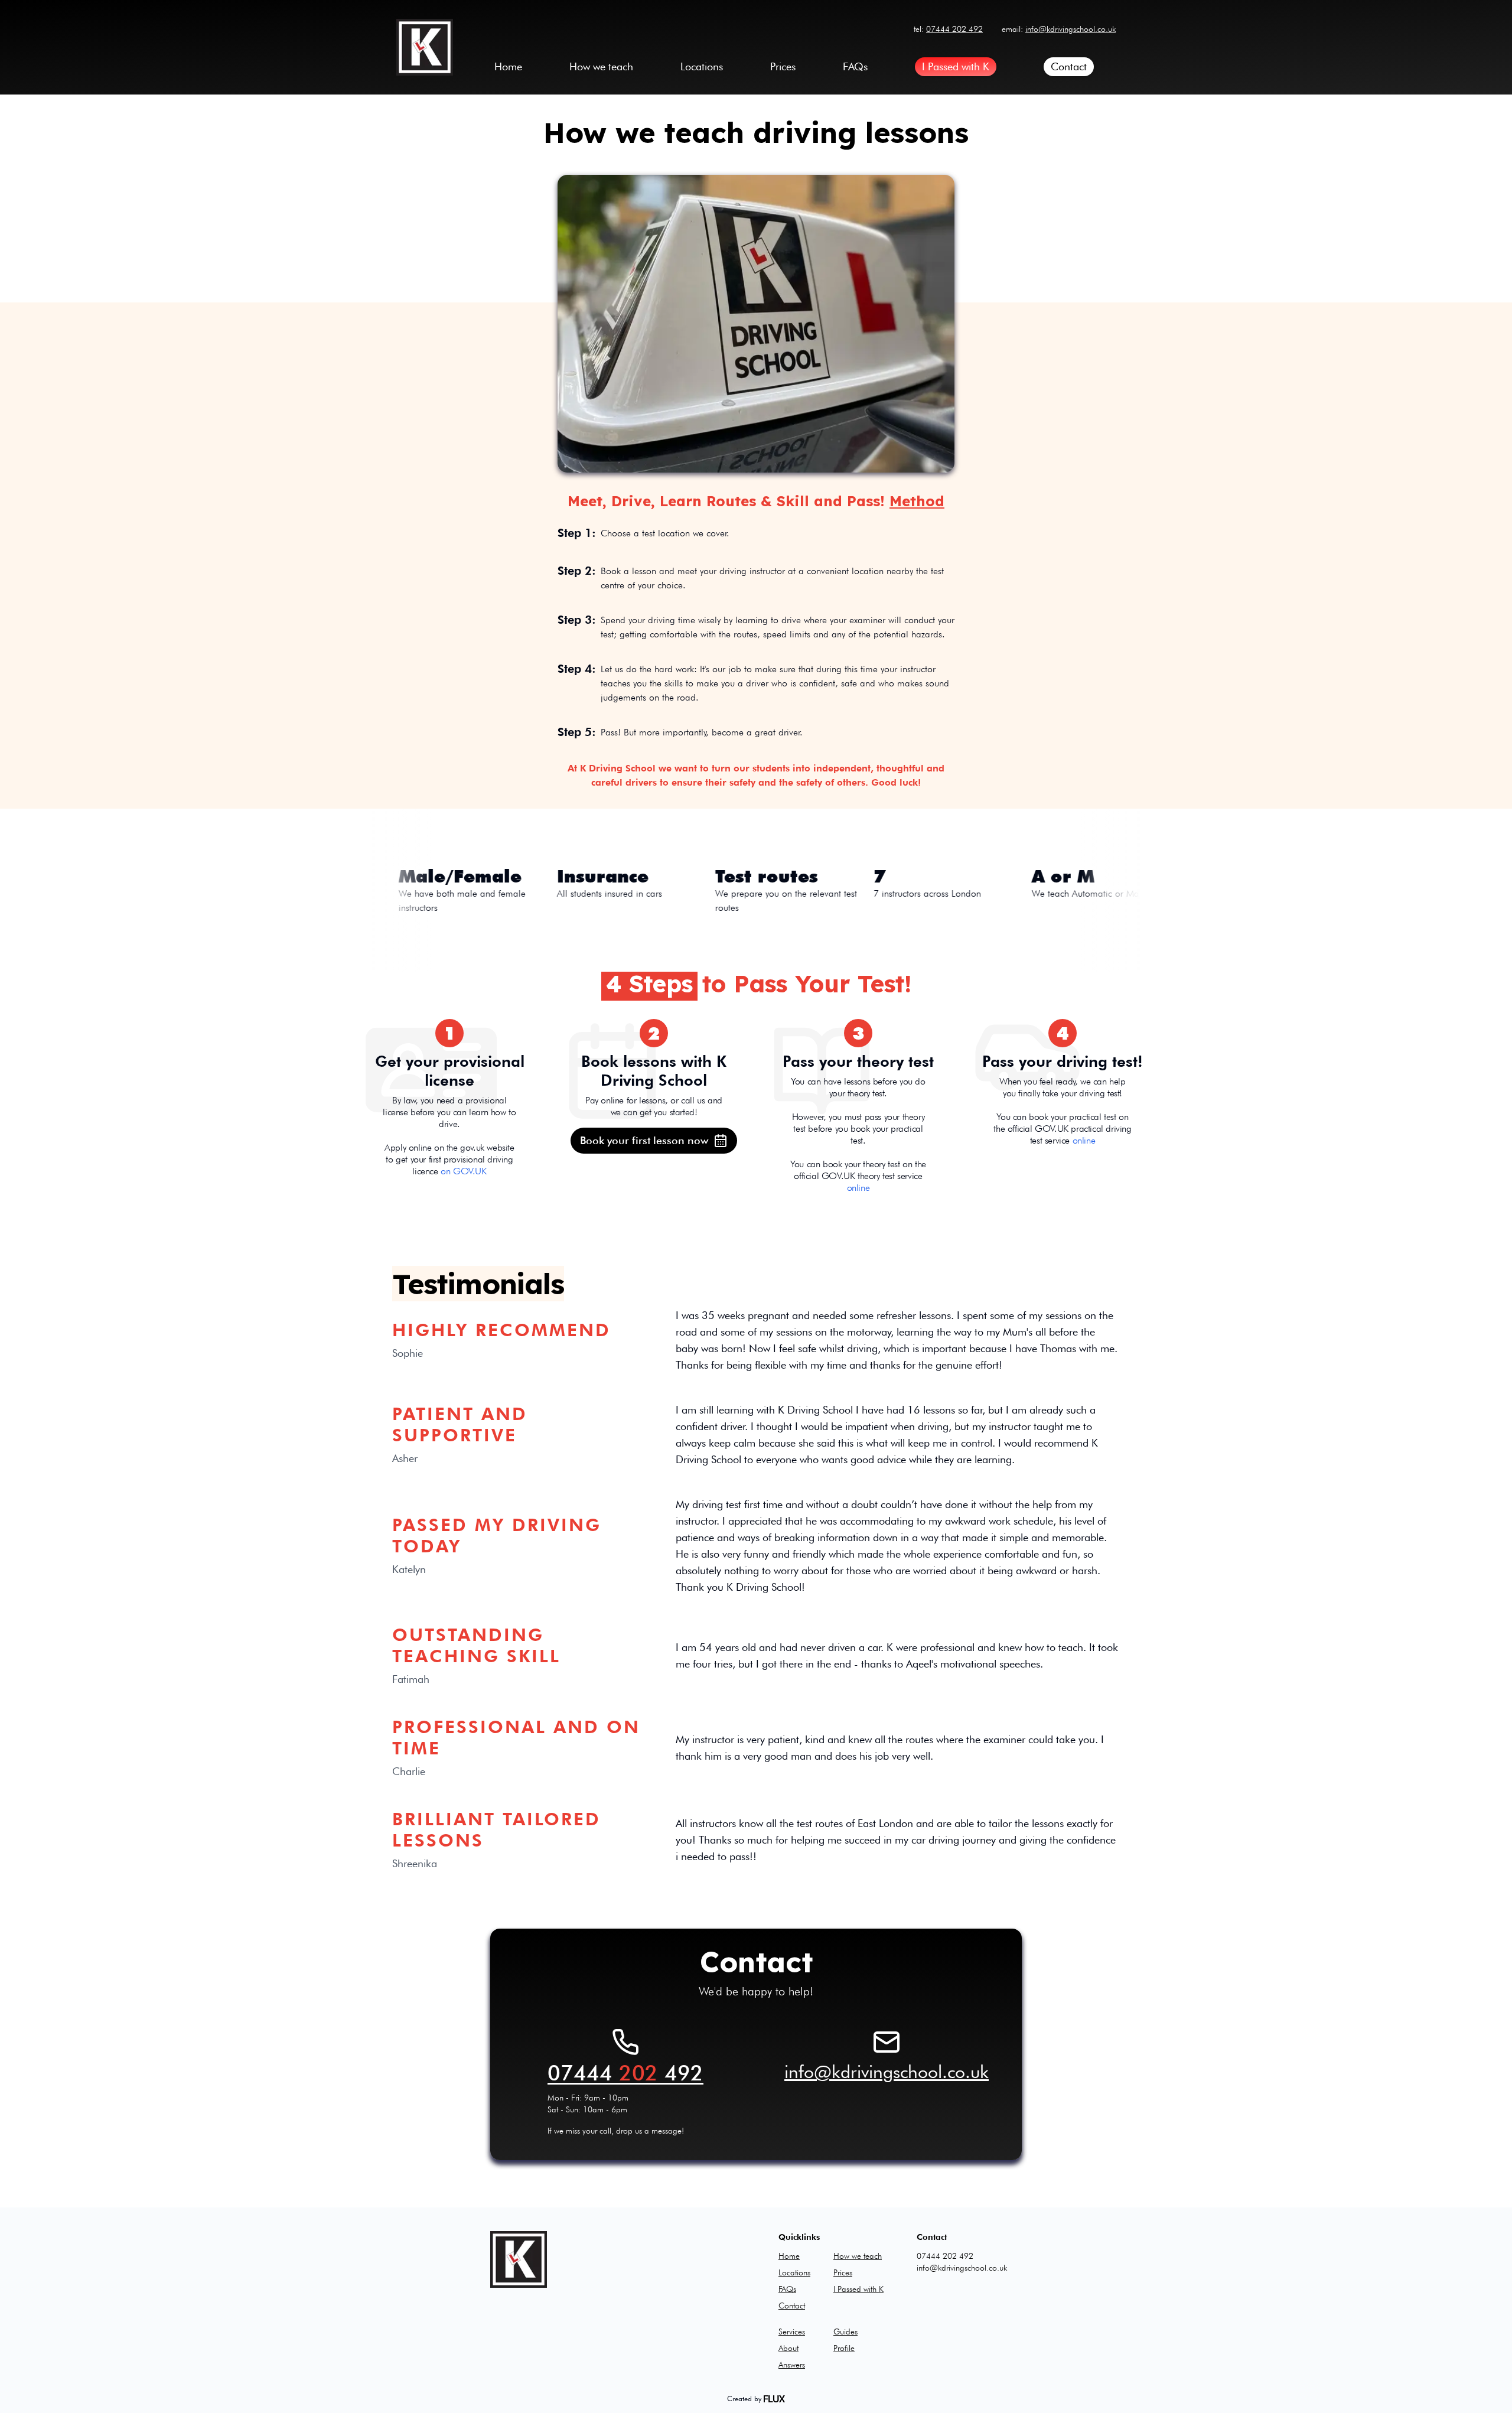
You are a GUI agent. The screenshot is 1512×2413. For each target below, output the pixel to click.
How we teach (601, 66)
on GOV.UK (463, 1171)
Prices (783, 66)
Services (792, 2331)
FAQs (855, 66)
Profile (844, 2348)
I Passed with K (956, 66)
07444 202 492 (954, 29)
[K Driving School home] (425, 47)
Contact (1069, 66)
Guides (845, 2331)
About (788, 2348)
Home (508, 66)
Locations (702, 66)
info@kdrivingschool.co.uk (1071, 29)
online (858, 1188)
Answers (792, 2365)
